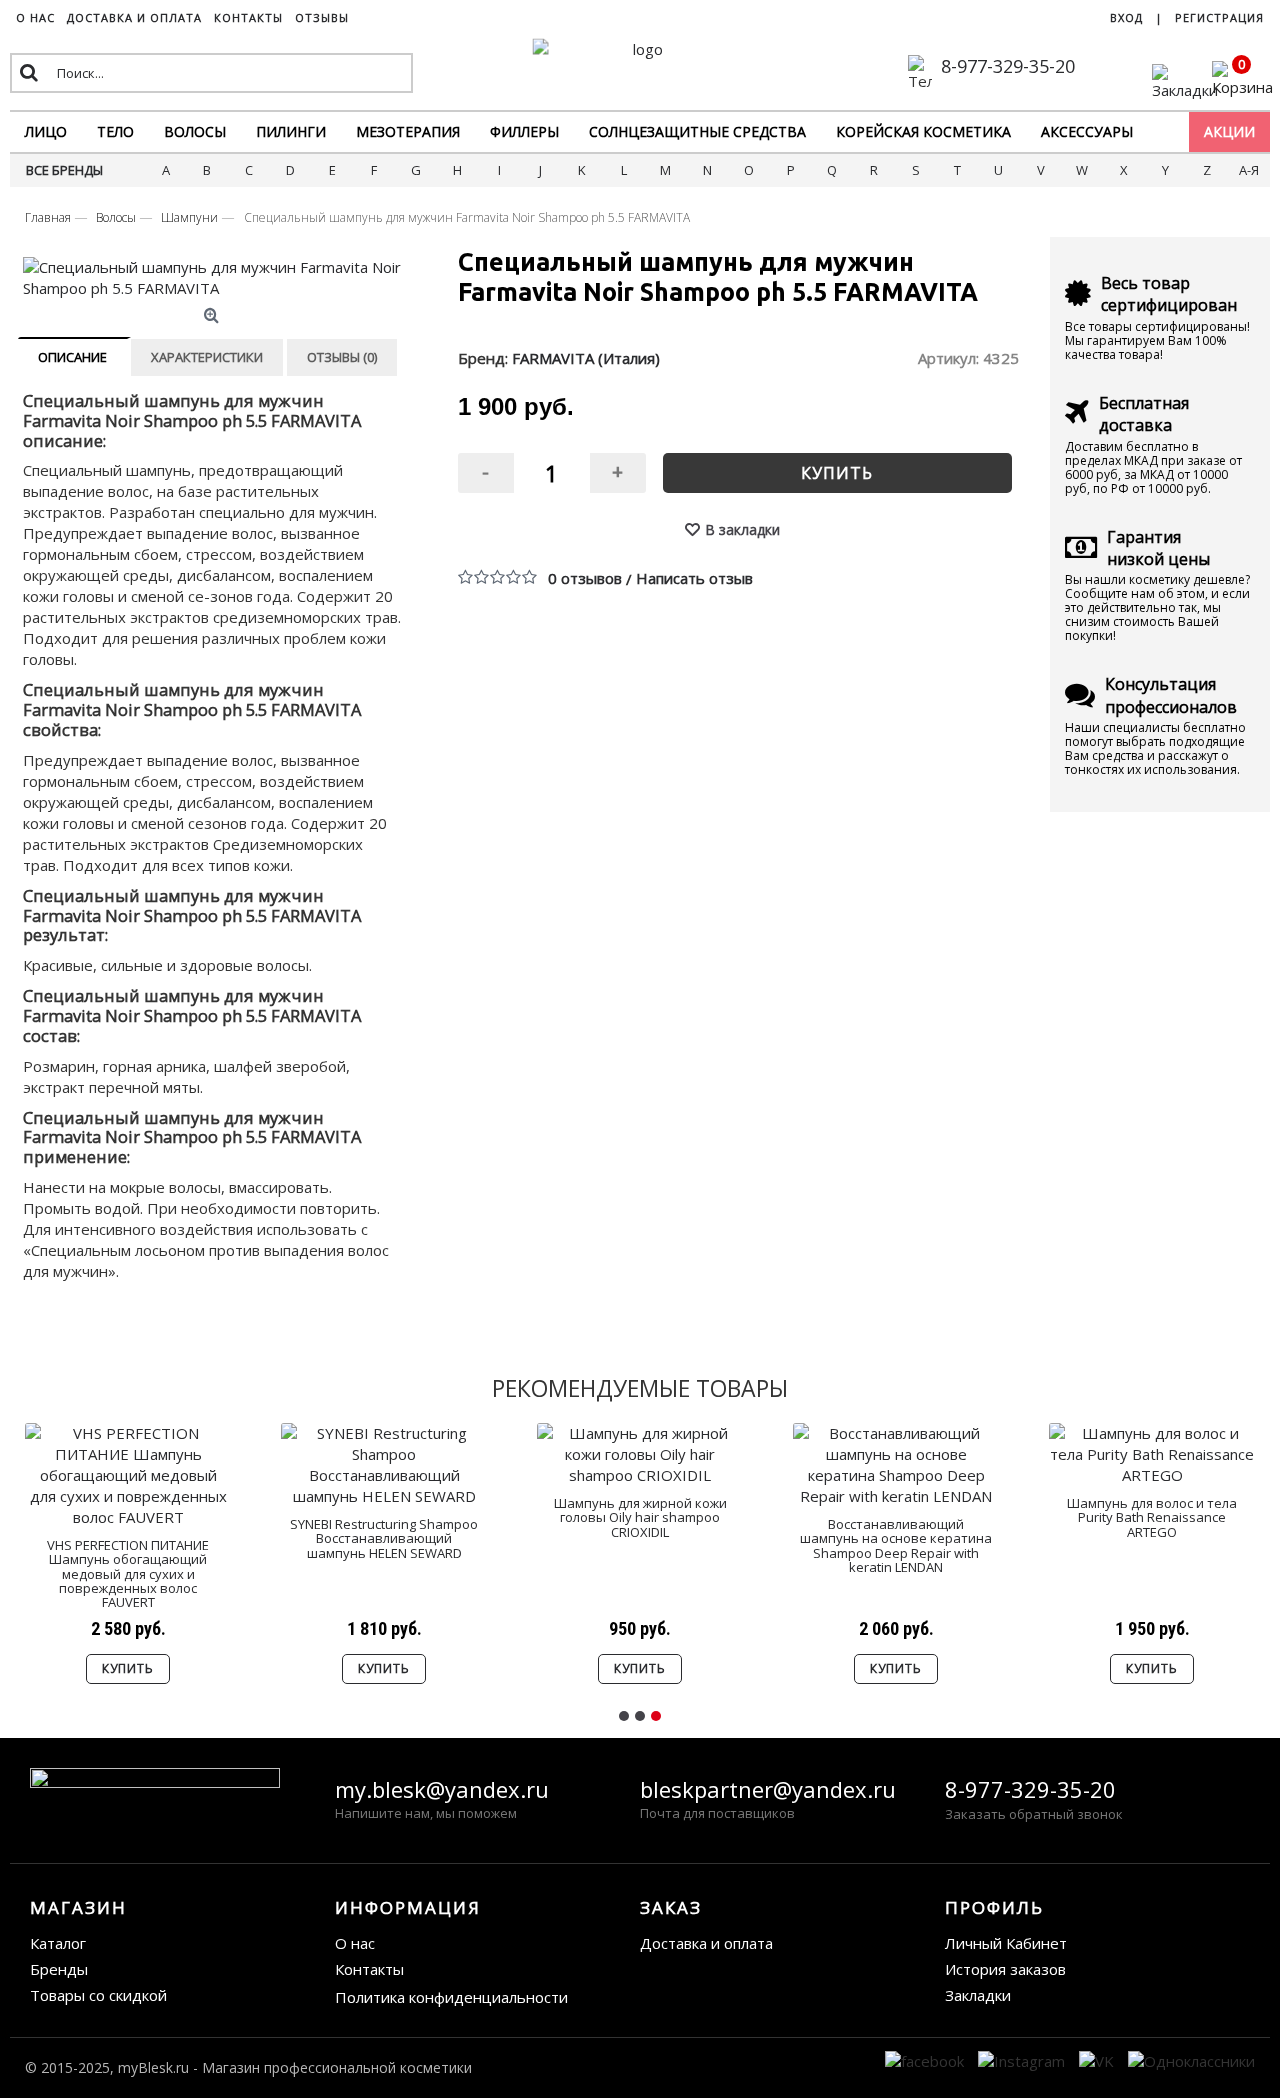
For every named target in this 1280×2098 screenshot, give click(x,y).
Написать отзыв (694, 578)
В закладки (742, 529)
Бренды (59, 1969)
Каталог (58, 1943)
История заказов (1005, 1969)
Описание (72, 357)
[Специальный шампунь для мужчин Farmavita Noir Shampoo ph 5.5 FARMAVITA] (213, 278)
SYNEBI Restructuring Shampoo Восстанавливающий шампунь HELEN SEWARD (384, 1538)
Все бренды (64, 170)
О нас (355, 1943)
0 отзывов (585, 578)
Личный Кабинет (1006, 1943)
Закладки (978, 1995)
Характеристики (207, 357)
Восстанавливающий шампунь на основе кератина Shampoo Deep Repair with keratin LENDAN (896, 1545)
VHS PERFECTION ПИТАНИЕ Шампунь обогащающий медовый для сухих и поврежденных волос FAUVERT (128, 1573)
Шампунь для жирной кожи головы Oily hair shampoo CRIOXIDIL (640, 1517)
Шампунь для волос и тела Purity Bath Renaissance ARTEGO (1152, 1517)
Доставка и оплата (706, 1943)
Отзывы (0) (342, 357)
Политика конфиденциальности (451, 1997)
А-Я (1249, 170)
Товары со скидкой (98, 1995)
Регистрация (1219, 17)
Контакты (369, 1969)
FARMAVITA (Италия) (586, 358)
